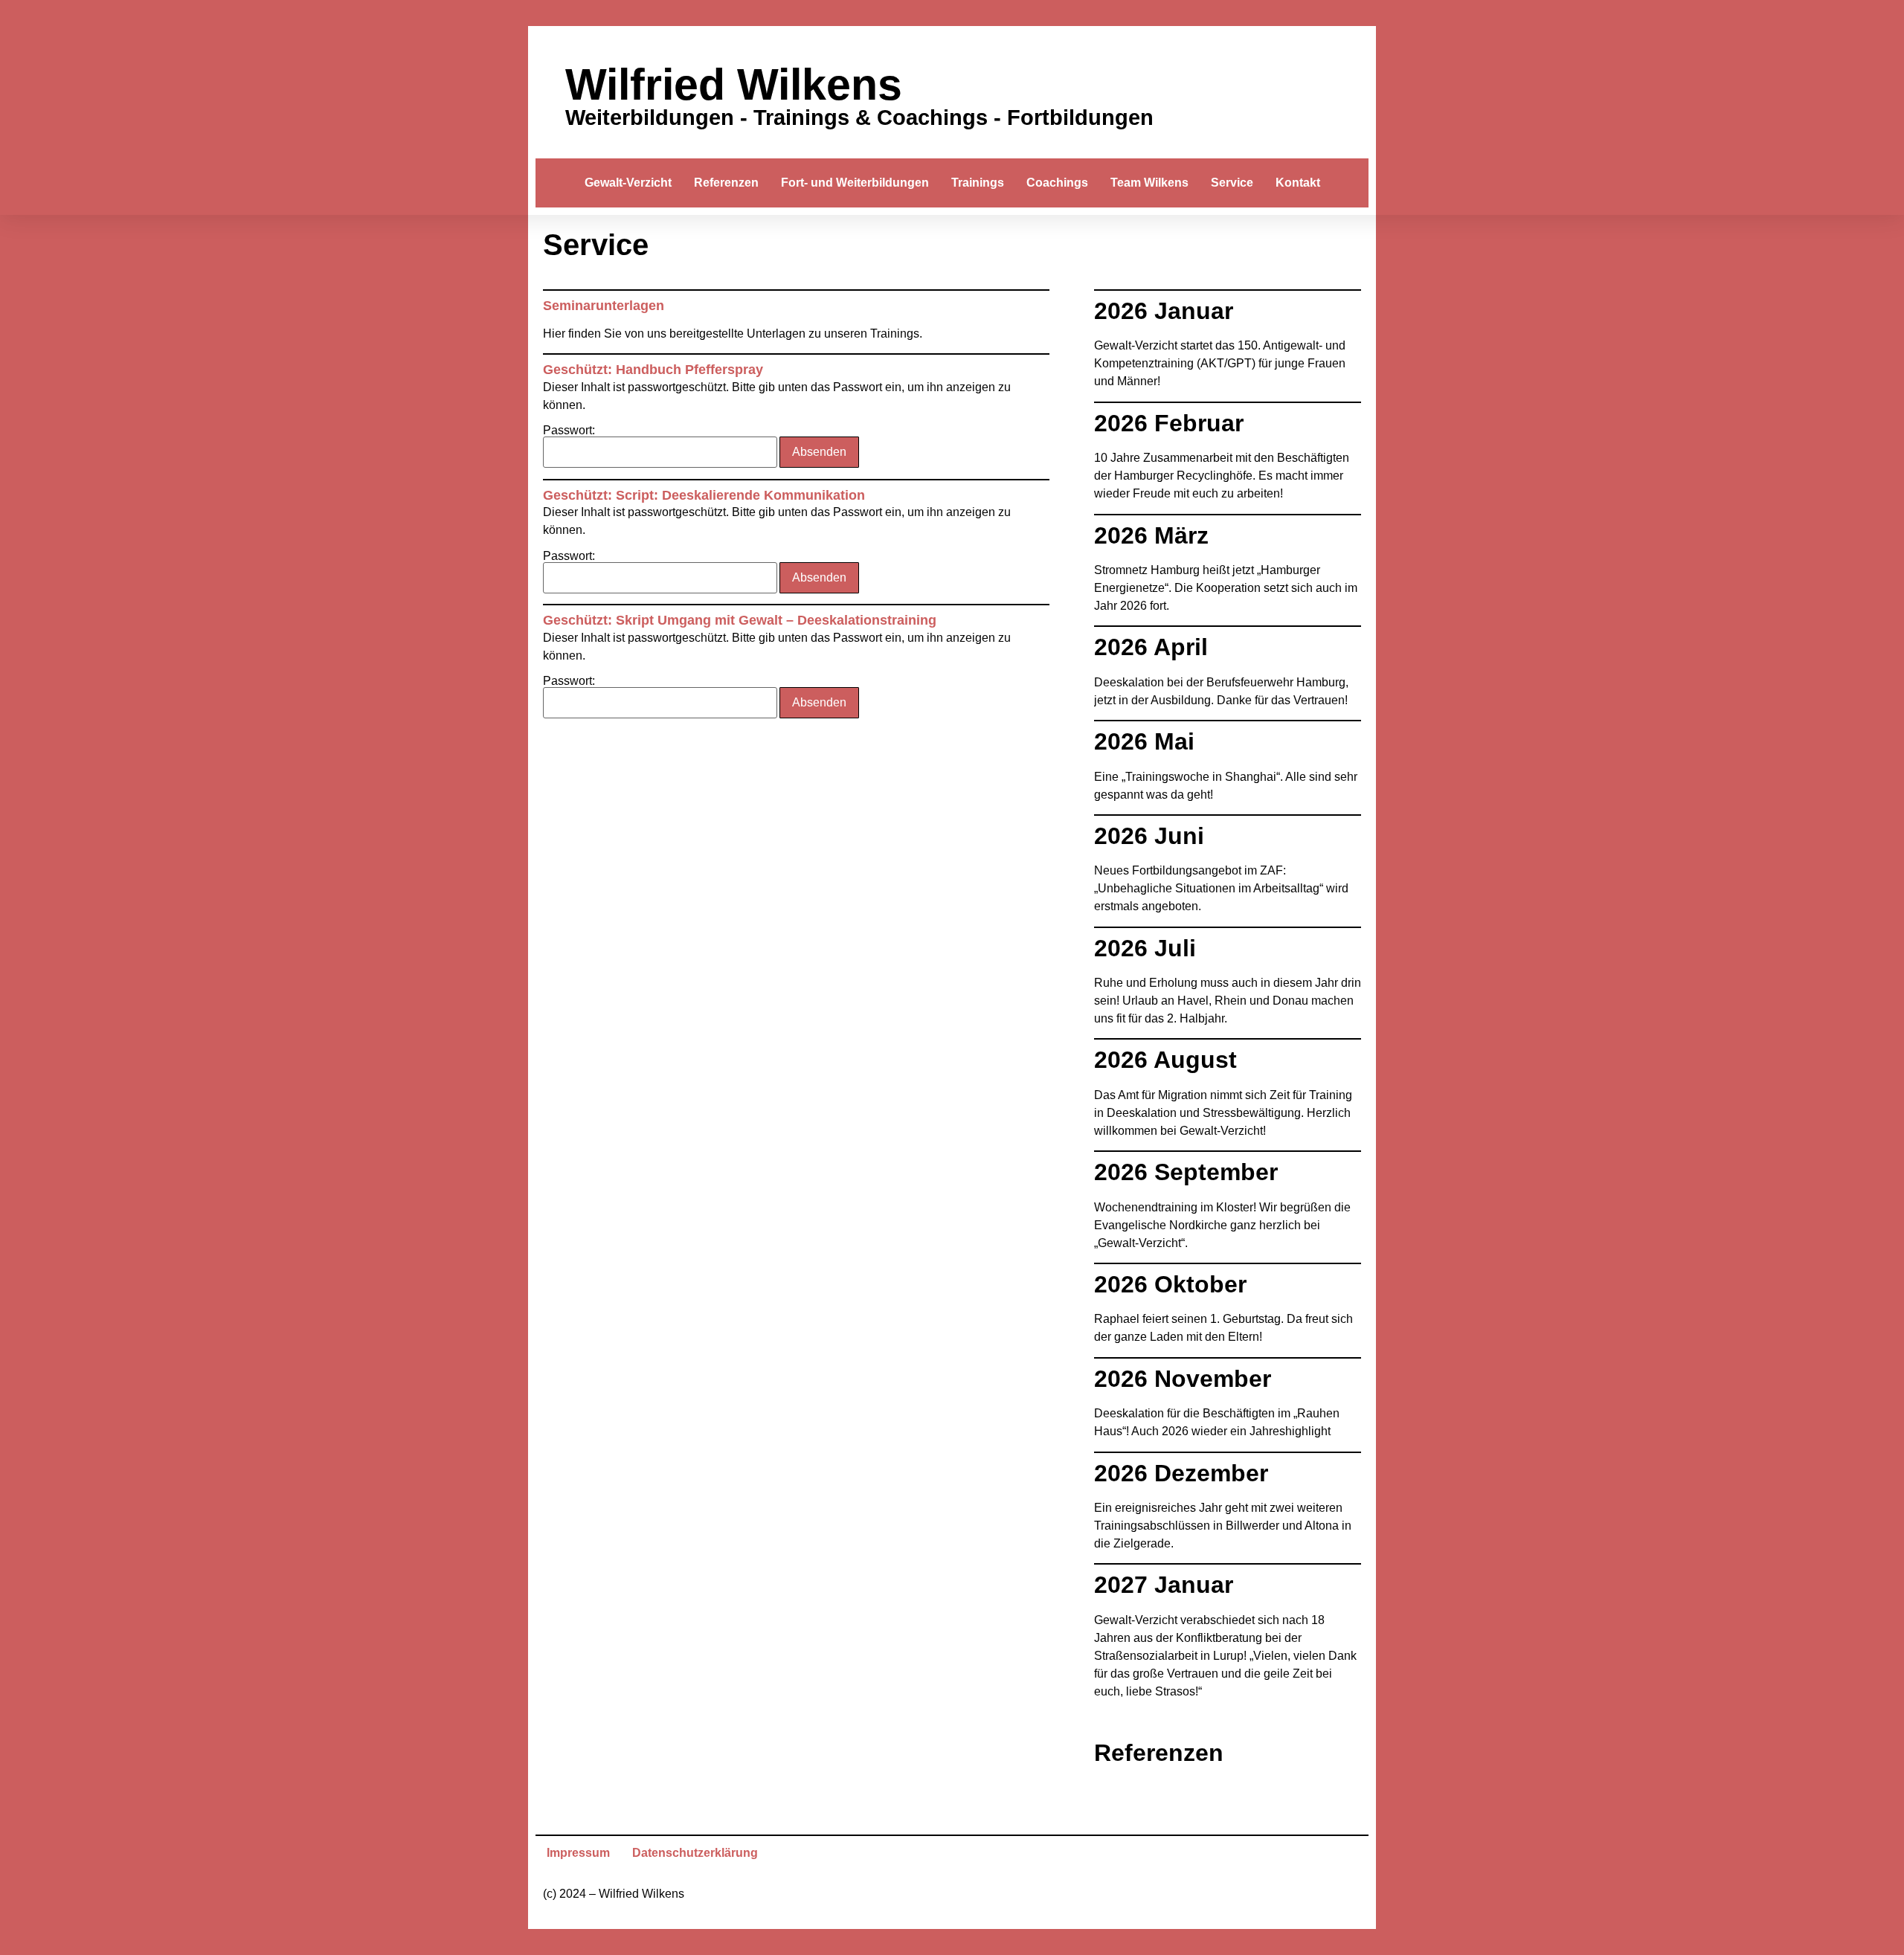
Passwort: (569, 431)
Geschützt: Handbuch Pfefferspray (653, 370)
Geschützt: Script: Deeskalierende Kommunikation (704, 495)
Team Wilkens (1149, 183)
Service (1232, 183)
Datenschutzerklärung (695, 1853)
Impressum (578, 1853)
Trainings (978, 183)
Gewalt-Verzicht (628, 183)
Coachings (1057, 183)
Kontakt (1298, 183)
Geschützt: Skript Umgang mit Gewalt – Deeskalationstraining (740, 620)
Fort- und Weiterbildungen (855, 183)
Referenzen (726, 183)
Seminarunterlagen (604, 306)
